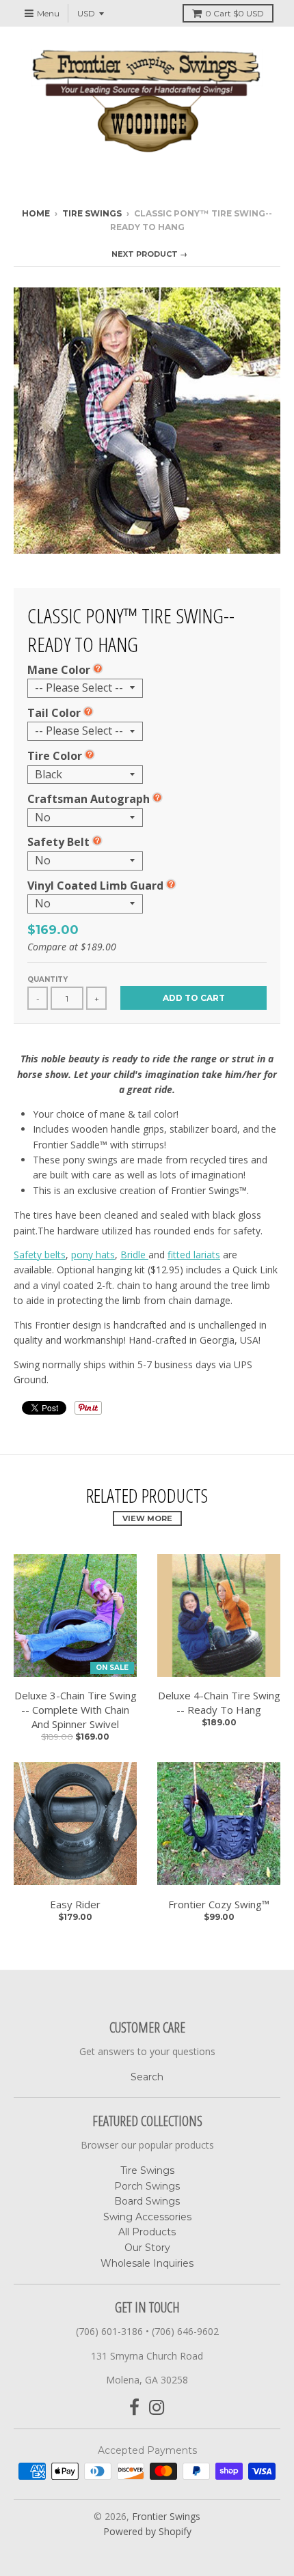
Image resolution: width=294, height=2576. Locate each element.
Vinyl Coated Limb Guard (95, 886)
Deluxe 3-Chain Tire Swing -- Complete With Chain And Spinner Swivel (76, 1710)
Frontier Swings (166, 2516)
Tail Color (54, 713)
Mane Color (59, 670)
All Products (147, 2232)
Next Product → (149, 254)
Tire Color (55, 756)
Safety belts (40, 1255)
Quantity (48, 979)
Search (147, 2077)
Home (36, 213)
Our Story (147, 2248)
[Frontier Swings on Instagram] (157, 2408)
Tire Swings (92, 213)
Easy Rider (75, 1904)
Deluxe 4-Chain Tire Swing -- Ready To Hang (219, 1702)
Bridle (134, 1255)
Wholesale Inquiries (147, 2263)
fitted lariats (194, 1255)
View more (147, 1518)
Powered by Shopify (147, 2531)
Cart (235, 13)
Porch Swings (147, 2186)
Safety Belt (58, 842)
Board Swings (147, 2201)
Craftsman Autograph (89, 799)
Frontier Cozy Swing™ (219, 1904)
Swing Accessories (147, 2217)
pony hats (93, 1255)
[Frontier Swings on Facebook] (134, 2408)
